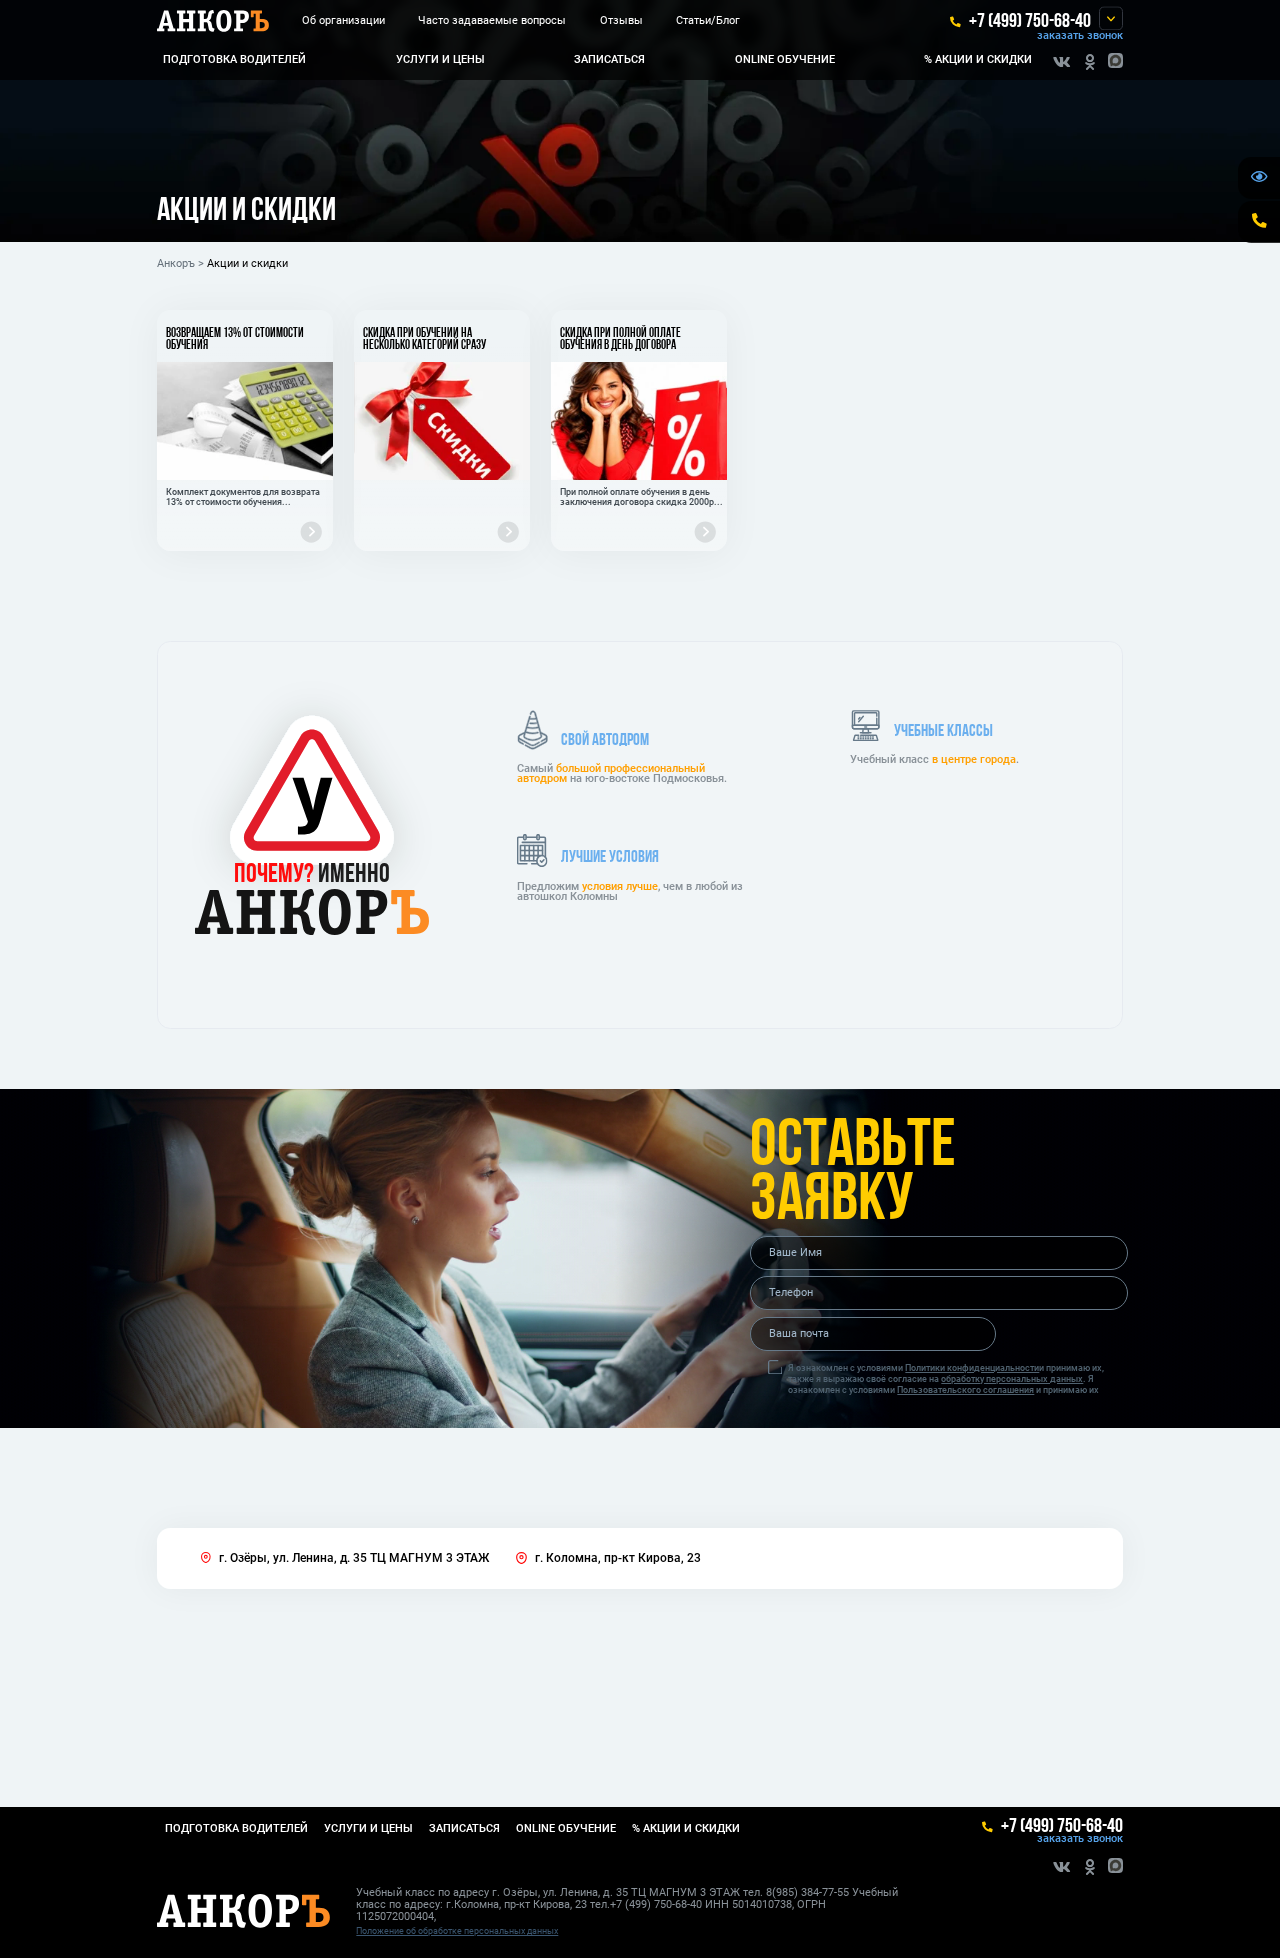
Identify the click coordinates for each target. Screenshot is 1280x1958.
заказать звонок (1080, 35)
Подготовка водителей (234, 59)
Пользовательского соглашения (965, 1389)
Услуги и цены (440, 59)
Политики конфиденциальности (972, 1367)
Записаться (609, 59)
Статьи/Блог (708, 20)
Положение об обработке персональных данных (457, 1930)
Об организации (343, 20)
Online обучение (785, 59)
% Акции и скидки (978, 59)
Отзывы (621, 20)
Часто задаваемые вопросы (492, 20)
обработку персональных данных (1012, 1378)
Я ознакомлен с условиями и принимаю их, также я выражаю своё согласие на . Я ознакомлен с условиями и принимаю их (946, 1378)
